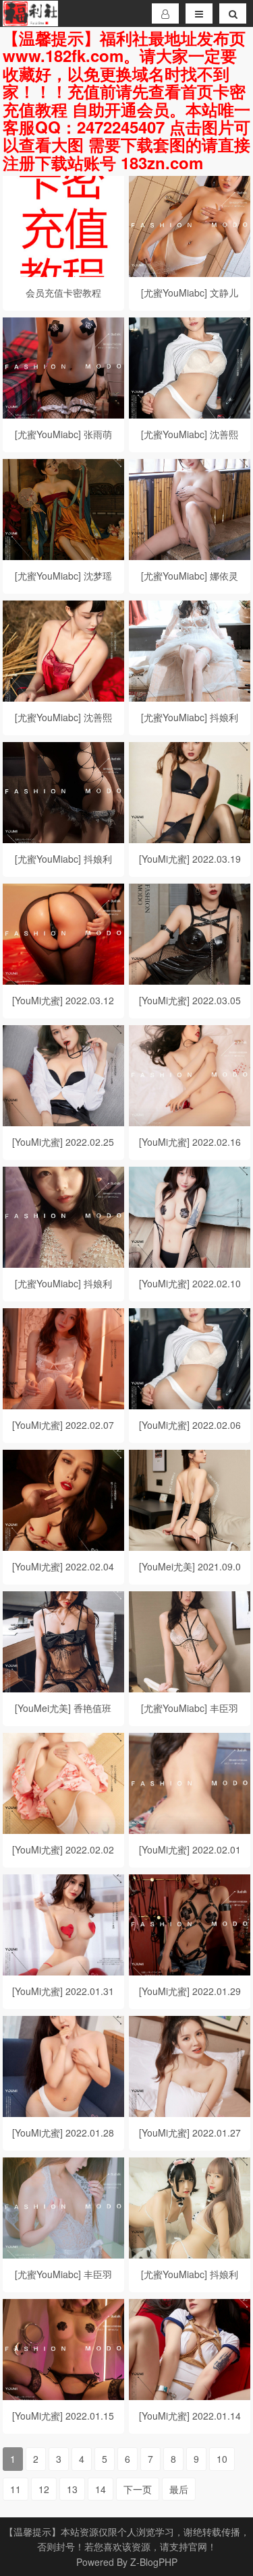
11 (16, 2489)
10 (222, 2459)
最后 (179, 2489)
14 (101, 2489)
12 (44, 2489)
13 (72, 2489)
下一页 (138, 2489)
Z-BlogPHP (154, 2562)
